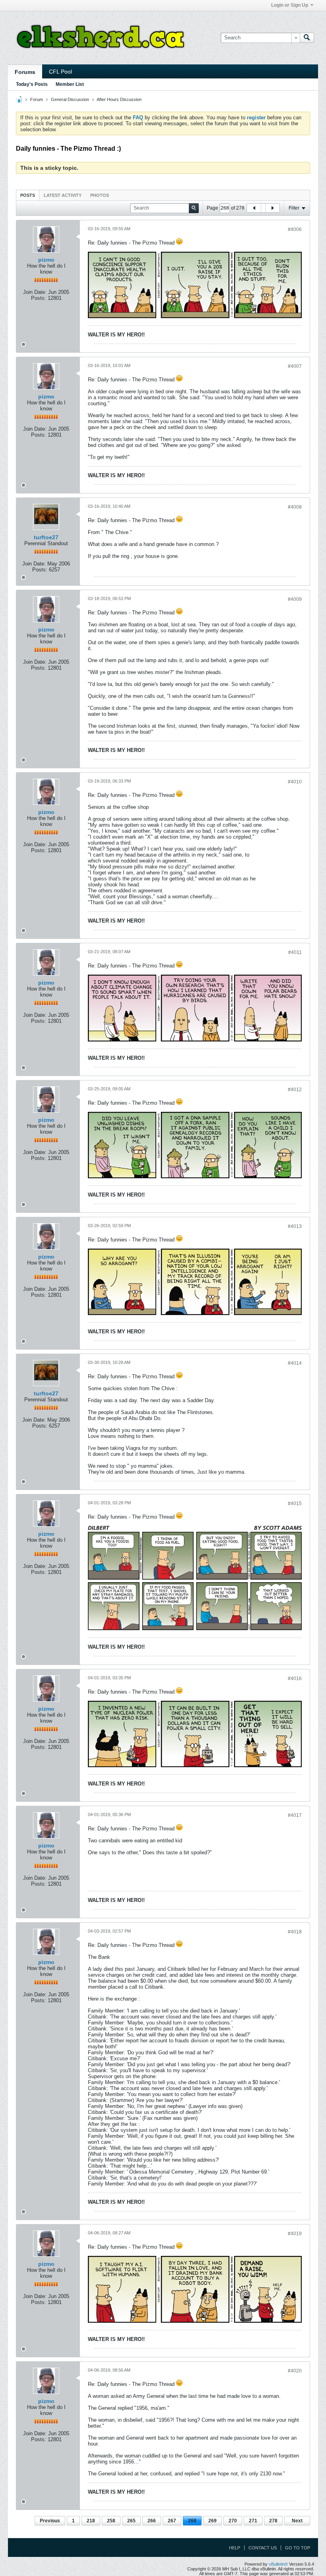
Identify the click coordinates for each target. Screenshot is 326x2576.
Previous (50, 2521)
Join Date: (35, 292)
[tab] (28, 195)
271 (253, 2521)
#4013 (295, 1226)
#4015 (295, 1504)
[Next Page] (272, 208)
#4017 (295, 1815)
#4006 (295, 229)
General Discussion (70, 99)
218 (91, 2521)
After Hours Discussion (119, 99)
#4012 (295, 1090)
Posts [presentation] (28, 195)
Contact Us (263, 2548)
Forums (25, 72)
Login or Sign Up (290, 5)
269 (212, 2521)
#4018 (295, 1932)
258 (111, 2521)
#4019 (295, 2234)
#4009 (295, 599)
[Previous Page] (254, 208)
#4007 (295, 366)
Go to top (298, 2548)
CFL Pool (60, 72)
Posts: (39, 298)
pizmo (46, 260)
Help (235, 2548)
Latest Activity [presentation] (63, 195)
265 (131, 2521)
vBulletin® (278, 2564)
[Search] (307, 38)
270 (233, 2521)
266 (152, 2521)
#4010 (295, 782)
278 (273, 2521)
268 (192, 2521)
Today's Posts (32, 84)
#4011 (295, 952)
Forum (37, 99)
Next (297, 2521)
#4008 (295, 507)
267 (172, 2521)
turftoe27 (46, 537)
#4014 (295, 1363)
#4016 (295, 1678)
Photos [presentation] (100, 195)
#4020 (295, 2371)
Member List (70, 84)
